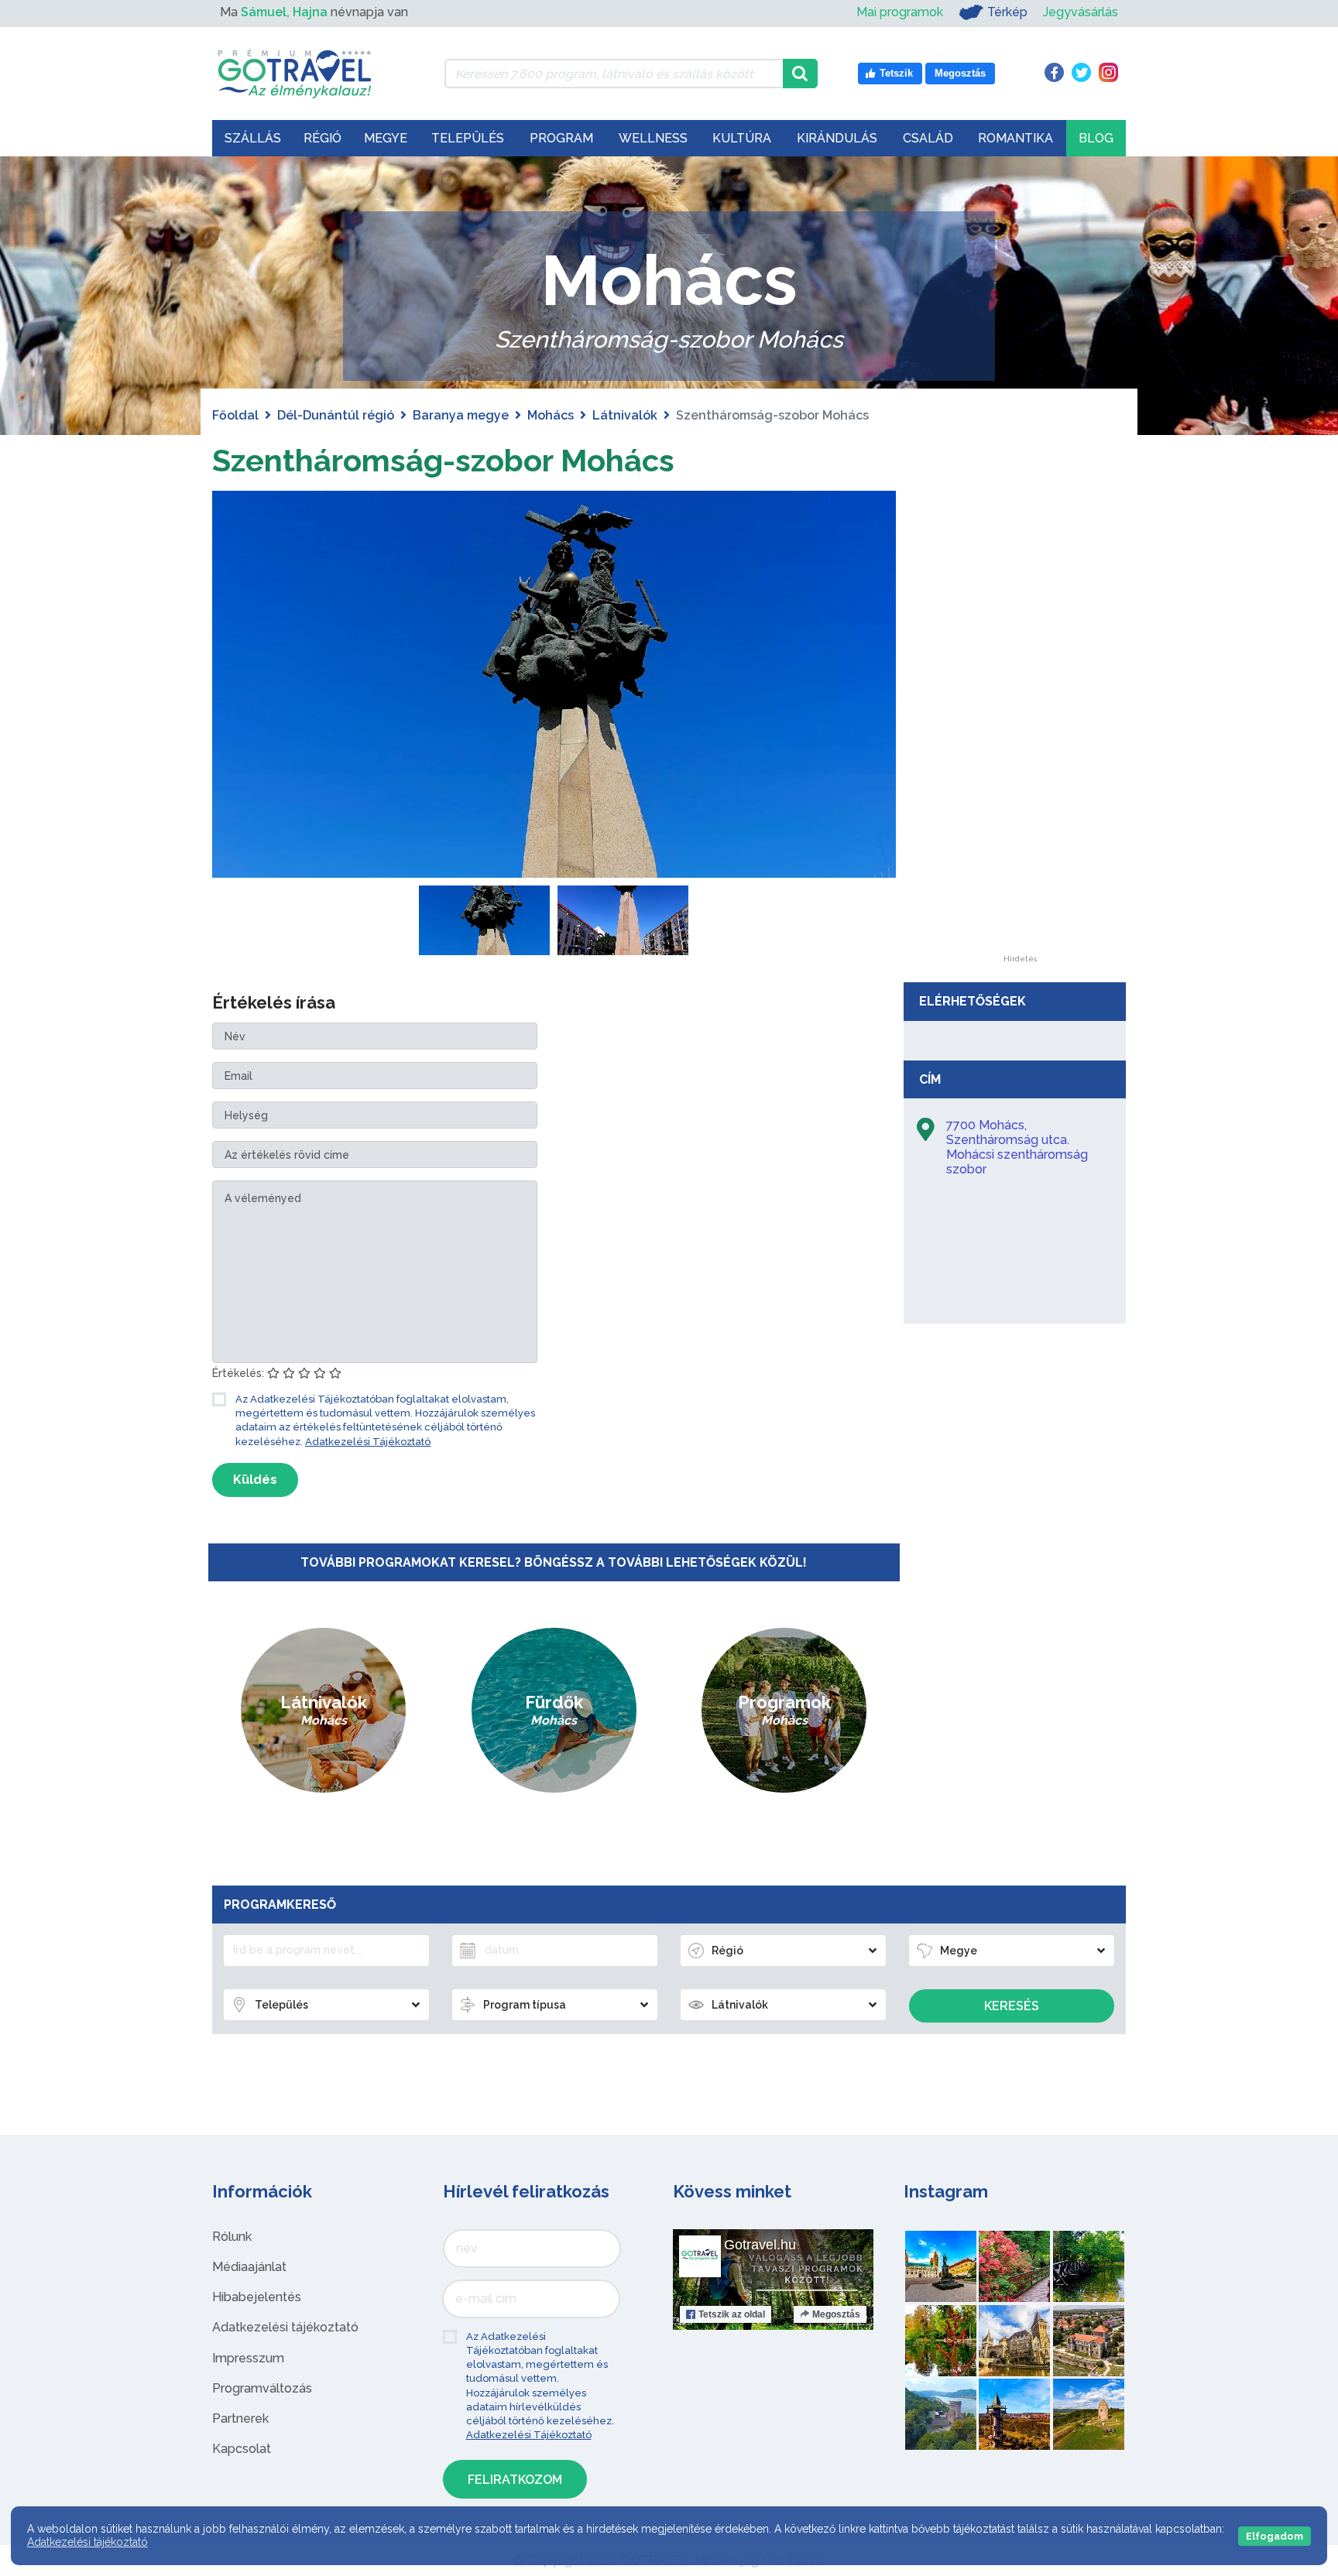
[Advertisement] (1020, 723)
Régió (322, 138)
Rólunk (232, 2237)
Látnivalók (625, 415)
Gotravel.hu (760, 2245)
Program (561, 138)
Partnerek (240, 2418)
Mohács (551, 415)
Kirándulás (837, 138)
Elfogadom (1275, 2536)
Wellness (653, 138)
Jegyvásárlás (1081, 12)
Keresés (1012, 2006)
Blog (1096, 138)
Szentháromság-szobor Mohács (443, 460)
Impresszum (248, 2358)
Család (928, 138)
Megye (386, 138)
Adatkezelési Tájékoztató (368, 1442)
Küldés (255, 1480)
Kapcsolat (242, 2449)
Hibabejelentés (257, 2297)
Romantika (1016, 138)
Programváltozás (262, 2388)
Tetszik (732, 2314)
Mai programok (900, 12)
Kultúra (742, 138)
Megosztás (836, 2314)
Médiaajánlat (249, 2267)
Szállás (253, 138)
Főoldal (235, 415)
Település (468, 138)
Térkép (1007, 12)
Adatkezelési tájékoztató (285, 2327)
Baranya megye (461, 415)
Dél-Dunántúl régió (336, 415)
